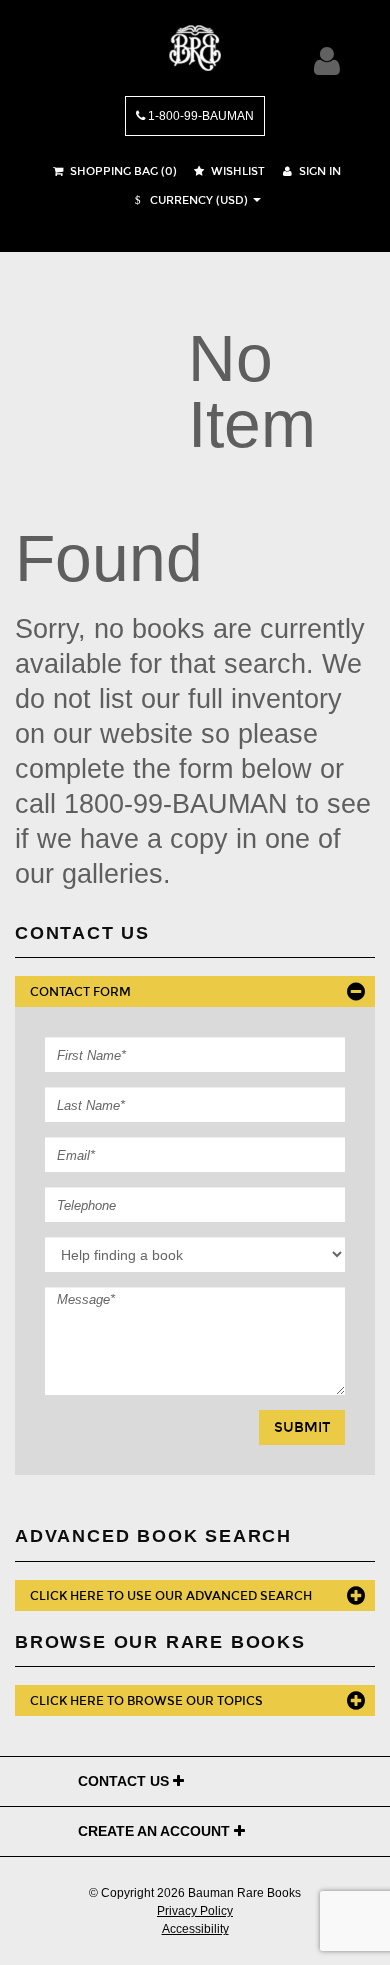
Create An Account (156, 1831)
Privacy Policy (195, 1911)
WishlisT (236, 171)
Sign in (318, 171)
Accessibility (195, 1929)
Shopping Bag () (122, 171)
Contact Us (125, 1781)
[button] (189, 200)
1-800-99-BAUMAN (199, 116)
